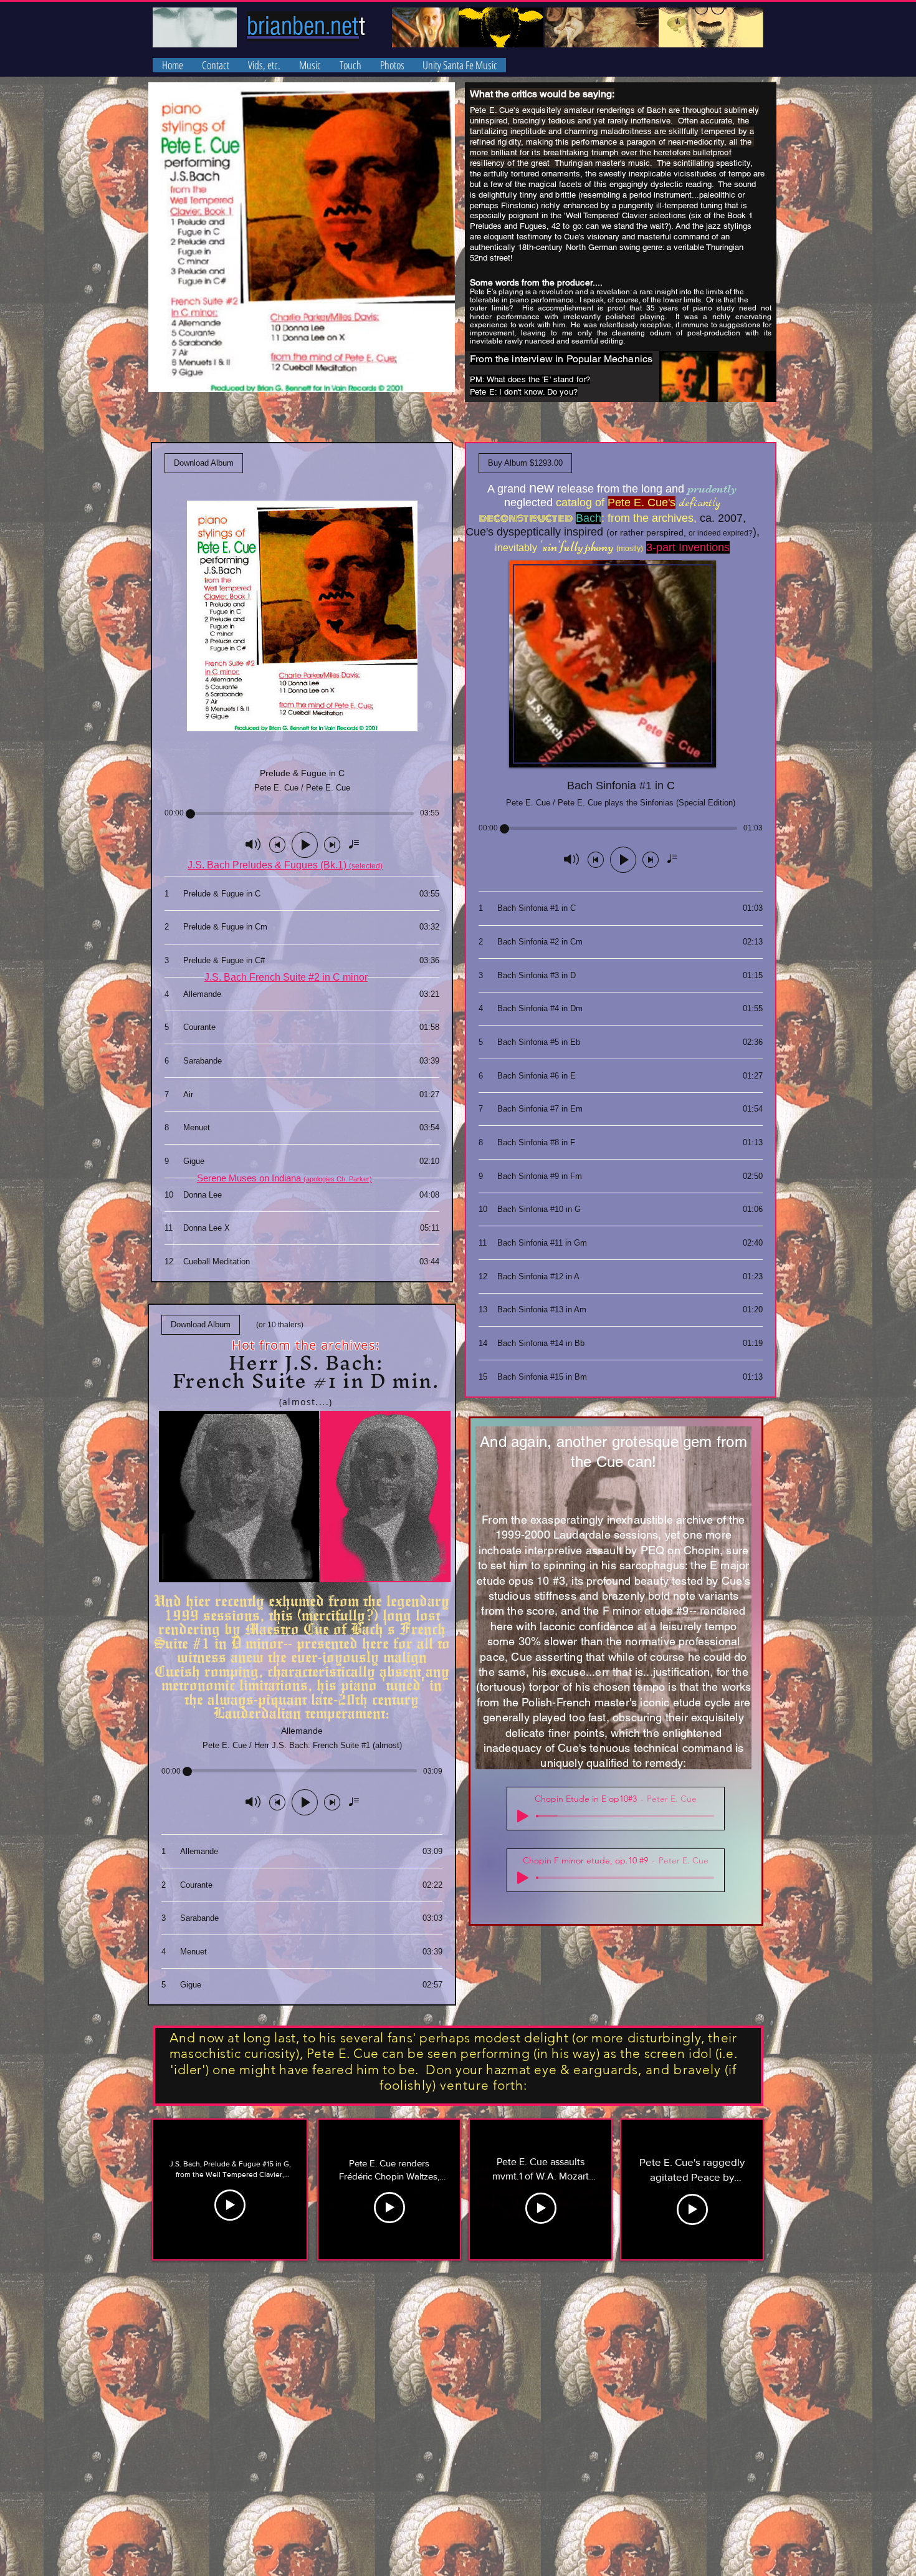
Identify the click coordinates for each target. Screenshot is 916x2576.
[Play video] (230, 2205)
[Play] (523, 1816)
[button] (310, 65)
